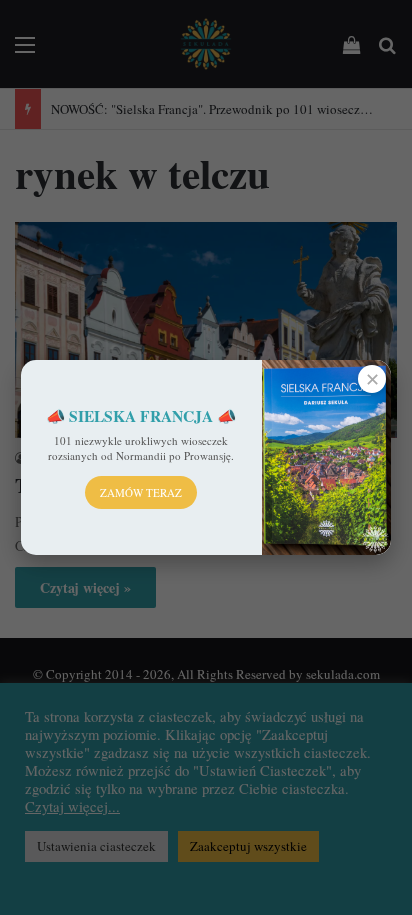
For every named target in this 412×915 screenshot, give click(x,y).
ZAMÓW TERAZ (141, 492)
